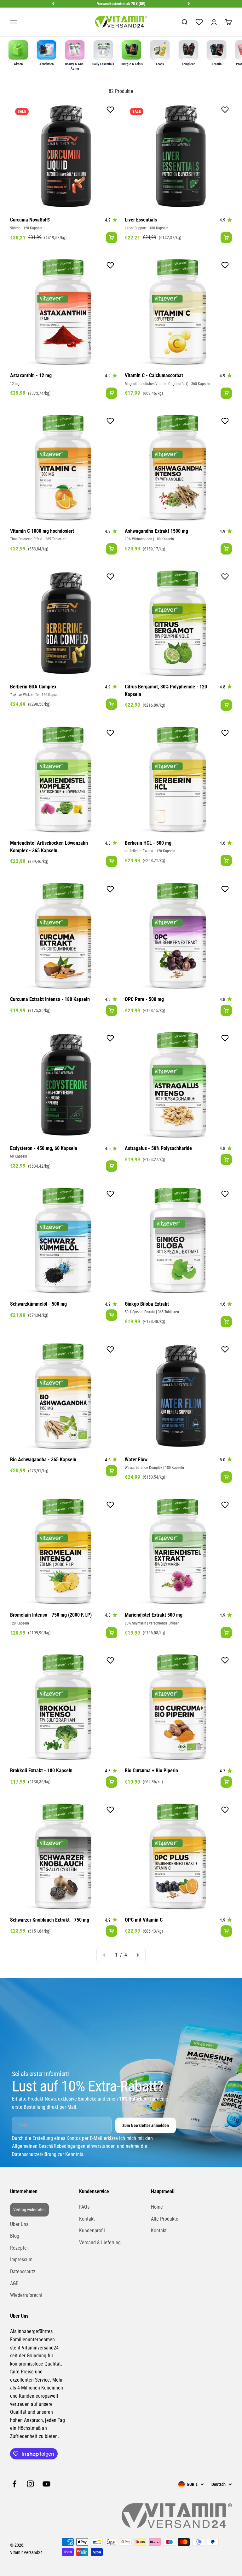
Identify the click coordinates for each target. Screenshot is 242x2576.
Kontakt (87, 2219)
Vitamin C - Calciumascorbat (154, 375)
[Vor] (189, 4)
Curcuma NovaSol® (30, 220)
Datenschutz (23, 2271)
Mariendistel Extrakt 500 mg (154, 1615)
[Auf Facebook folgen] (14, 2484)
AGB (14, 2283)
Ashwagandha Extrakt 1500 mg (156, 531)
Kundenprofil (92, 2231)
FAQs (84, 2207)
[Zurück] (53, 4)
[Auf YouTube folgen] (46, 2484)
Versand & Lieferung (100, 2242)
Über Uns (19, 2224)
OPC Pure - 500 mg (144, 999)
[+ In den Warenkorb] (112, 238)
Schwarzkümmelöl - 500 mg (38, 1304)
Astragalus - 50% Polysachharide (158, 1148)
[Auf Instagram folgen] (30, 2484)
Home (157, 2207)
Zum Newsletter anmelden (146, 2125)
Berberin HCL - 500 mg (148, 843)
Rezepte (18, 2248)
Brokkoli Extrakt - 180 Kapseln (41, 1771)
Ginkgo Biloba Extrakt (147, 1304)
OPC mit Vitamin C (144, 1920)
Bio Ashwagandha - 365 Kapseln (43, 1460)
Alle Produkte (165, 2219)
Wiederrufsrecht (26, 2295)
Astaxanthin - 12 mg (31, 375)
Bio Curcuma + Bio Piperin (151, 1771)
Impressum (21, 2260)
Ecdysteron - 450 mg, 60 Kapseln (44, 1148)
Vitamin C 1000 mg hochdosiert (42, 531)
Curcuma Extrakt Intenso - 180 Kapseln (50, 999)
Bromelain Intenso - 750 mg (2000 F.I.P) (51, 1615)
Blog (15, 2236)
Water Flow (136, 1460)
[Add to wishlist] (110, 111)
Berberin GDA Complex (33, 687)
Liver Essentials (141, 220)
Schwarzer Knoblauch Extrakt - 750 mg (50, 1920)
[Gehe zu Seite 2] (137, 1955)
